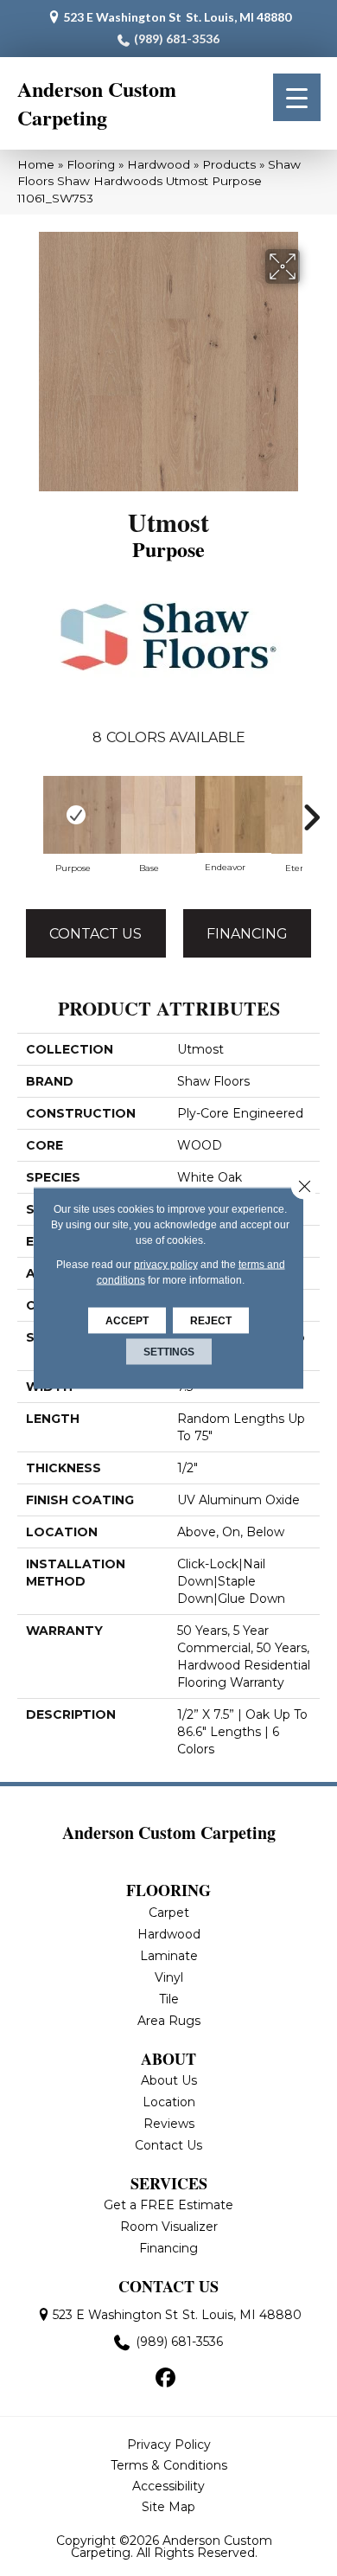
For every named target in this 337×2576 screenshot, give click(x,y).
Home (36, 164)
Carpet (169, 1913)
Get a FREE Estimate (168, 2205)
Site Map (168, 2507)
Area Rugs (169, 2021)
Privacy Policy (169, 2445)
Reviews (169, 2124)
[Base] (149, 815)
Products (229, 164)
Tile (169, 1999)
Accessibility (168, 2486)
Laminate (169, 1956)
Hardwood (159, 164)
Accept (127, 1321)
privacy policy (166, 1265)
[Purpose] (73, 815)
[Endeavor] (225, 814)
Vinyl (169, 1977)
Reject (211, 1321)
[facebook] (166, 2379)
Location (169, 2102)
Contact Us (95, 934)
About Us (169, 2080)
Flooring (91, 164)
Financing (247, 934)
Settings (169, 1352)
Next (311, 817)
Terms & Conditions (169, 2465)
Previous (26, 817)
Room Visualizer (169, 2227)
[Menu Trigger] (297, 97)
